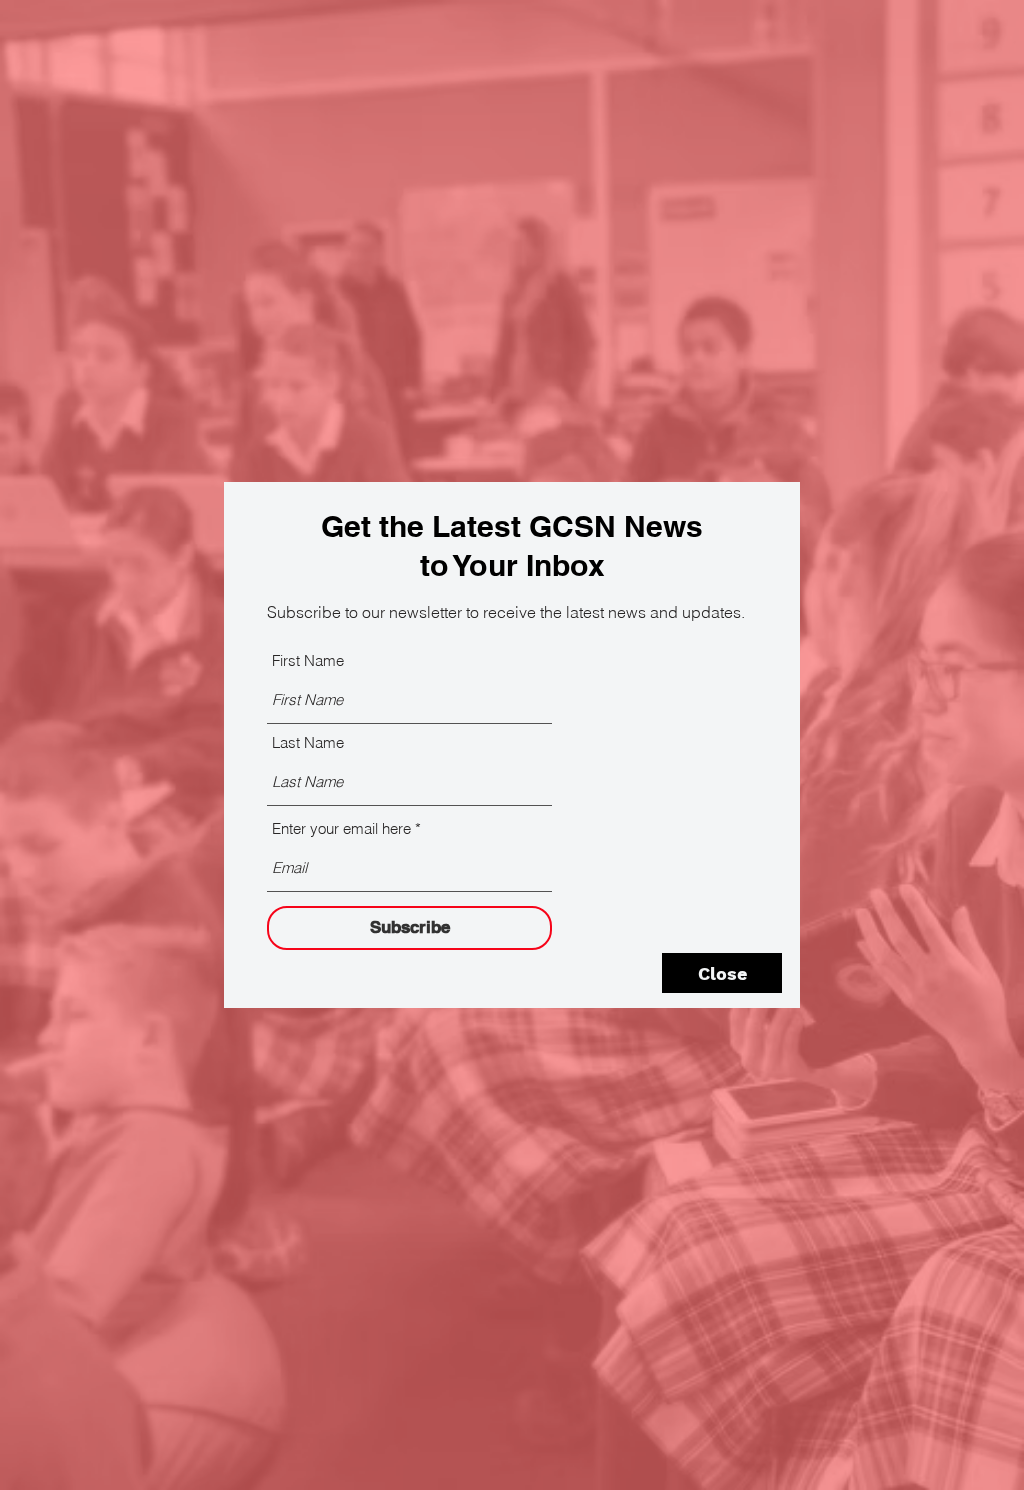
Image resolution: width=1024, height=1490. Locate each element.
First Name (308, 660)
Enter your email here (341, 828)
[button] (722, 973)
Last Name (308, 742)
